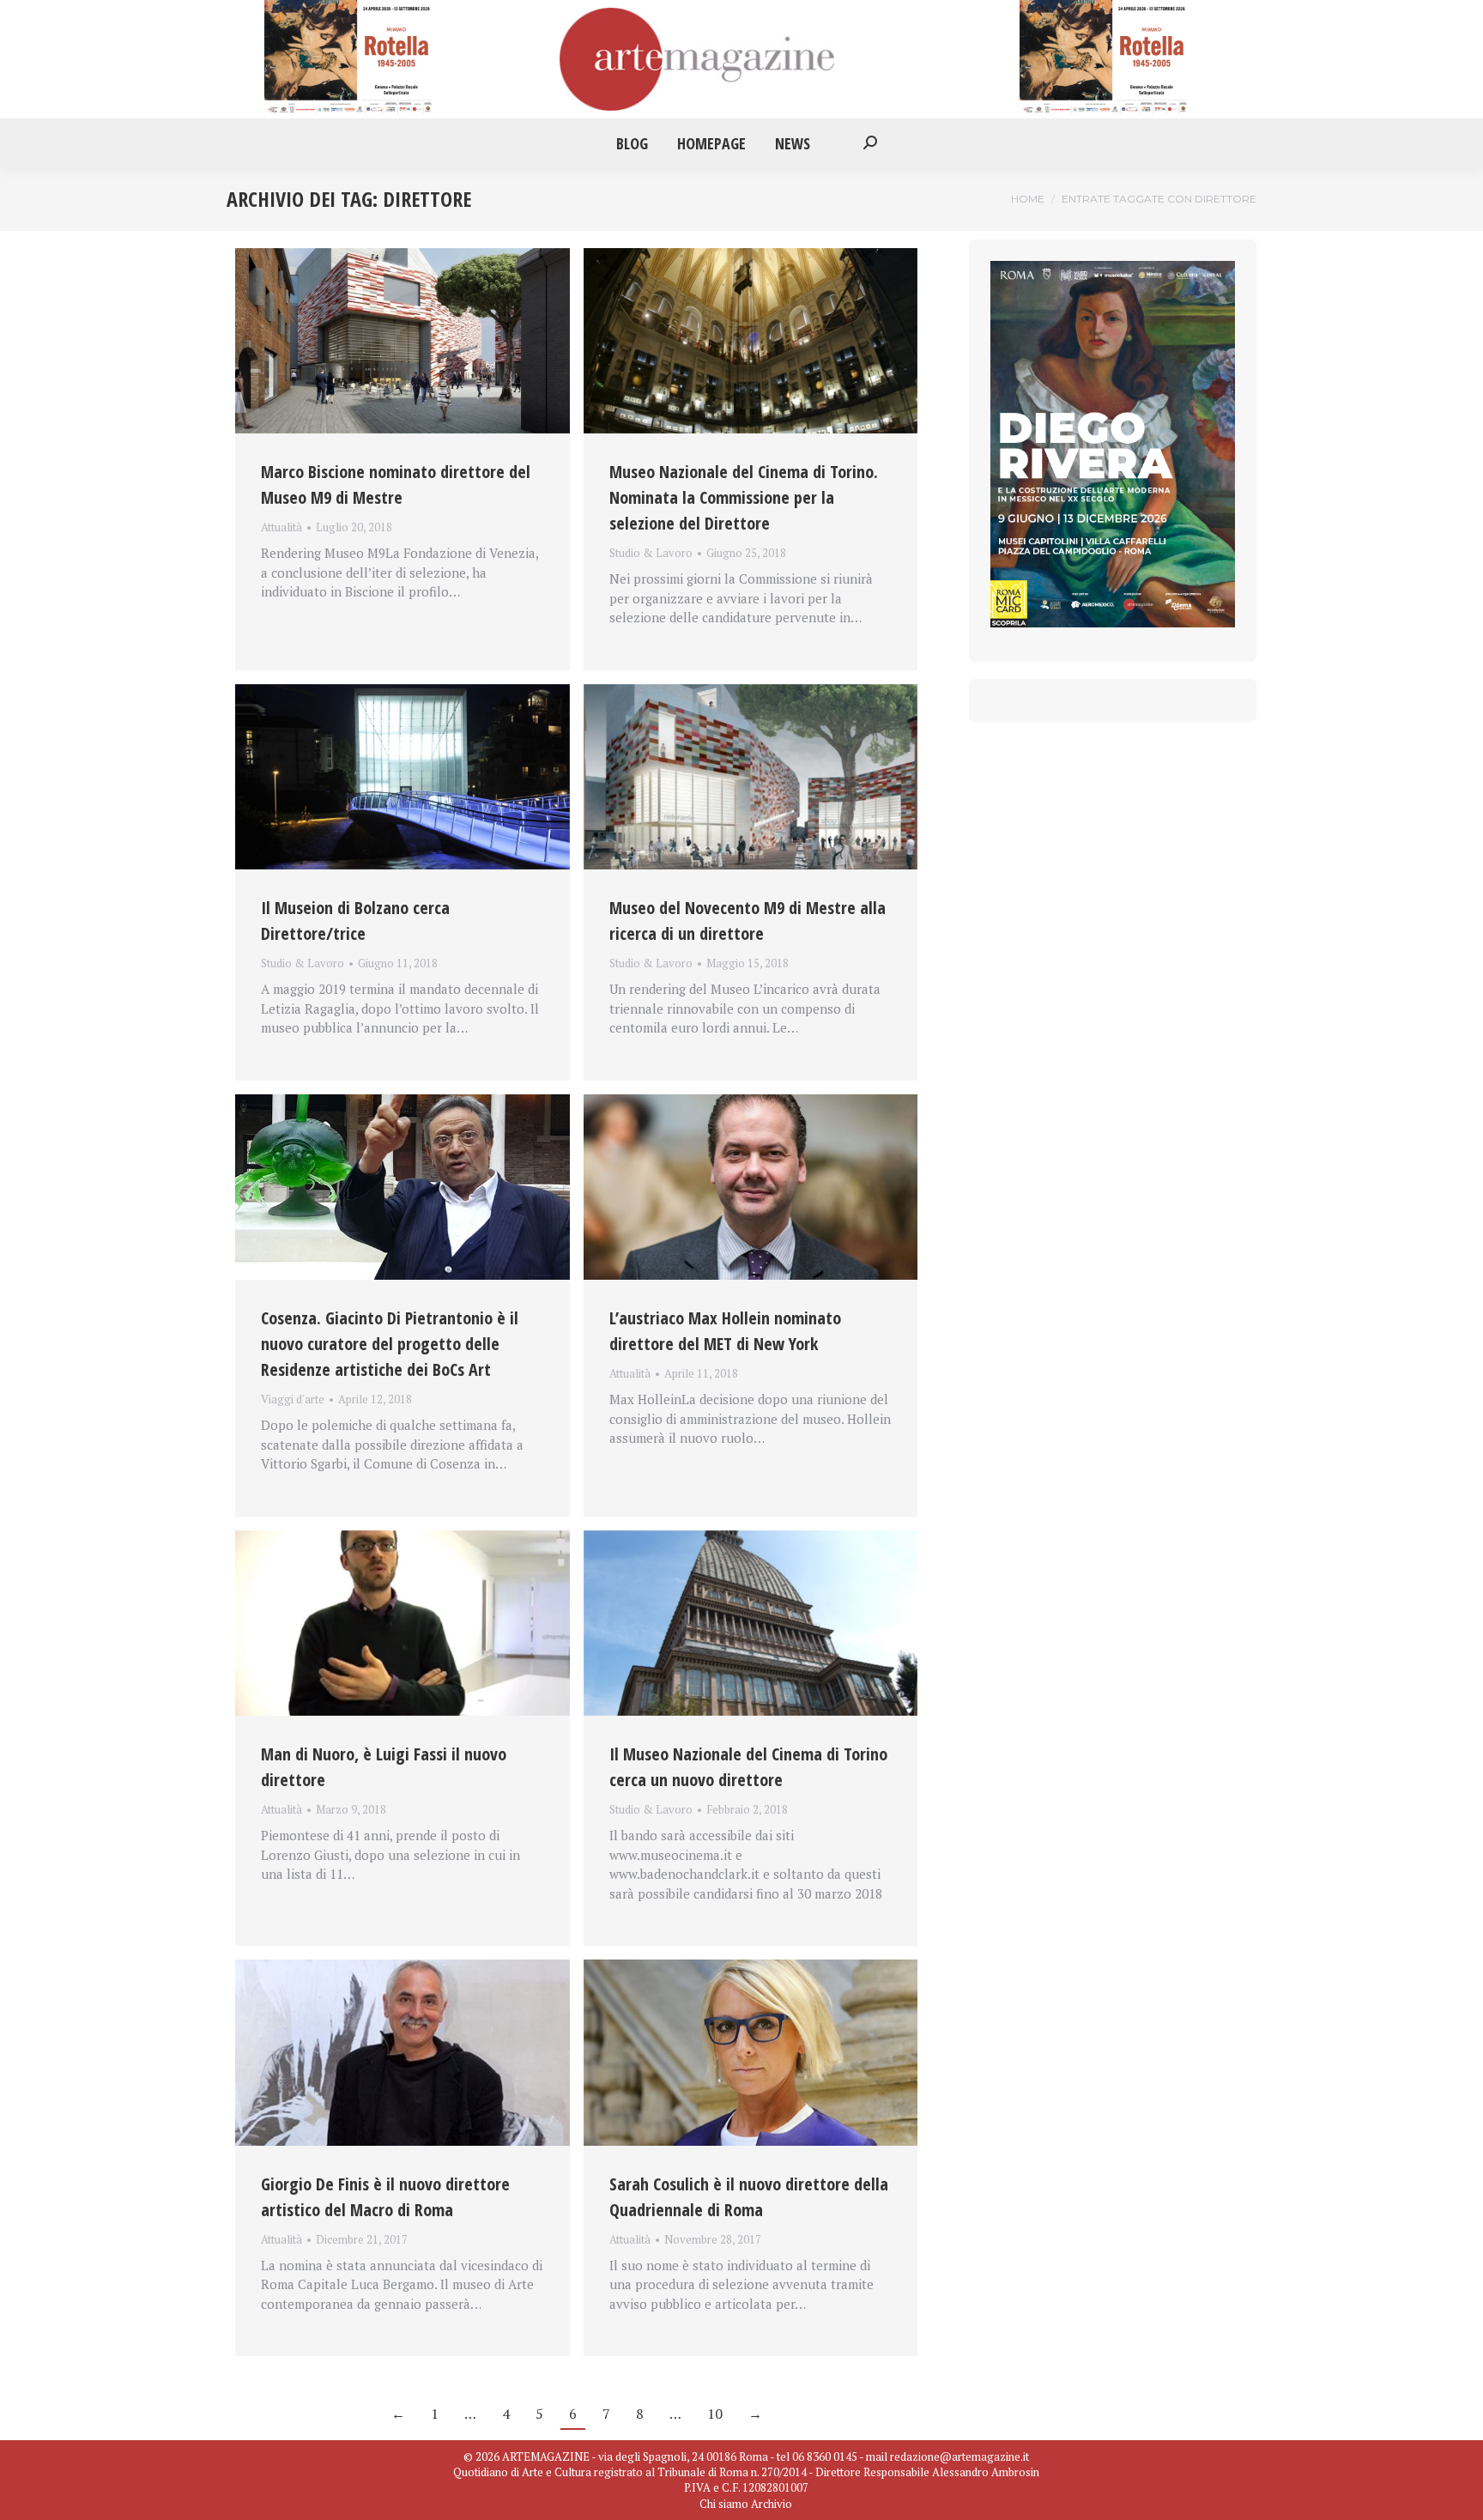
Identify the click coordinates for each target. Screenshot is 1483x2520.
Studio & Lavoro (651, 553)
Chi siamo (724, 2504)
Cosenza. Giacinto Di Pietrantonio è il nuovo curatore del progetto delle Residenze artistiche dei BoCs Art (390, 1344)
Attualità (281, 527)
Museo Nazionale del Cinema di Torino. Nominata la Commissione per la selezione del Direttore (744, 497)
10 (715, 2414)
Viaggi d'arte (293, 1399)
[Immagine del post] (403, 341)
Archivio (772, 2504)
